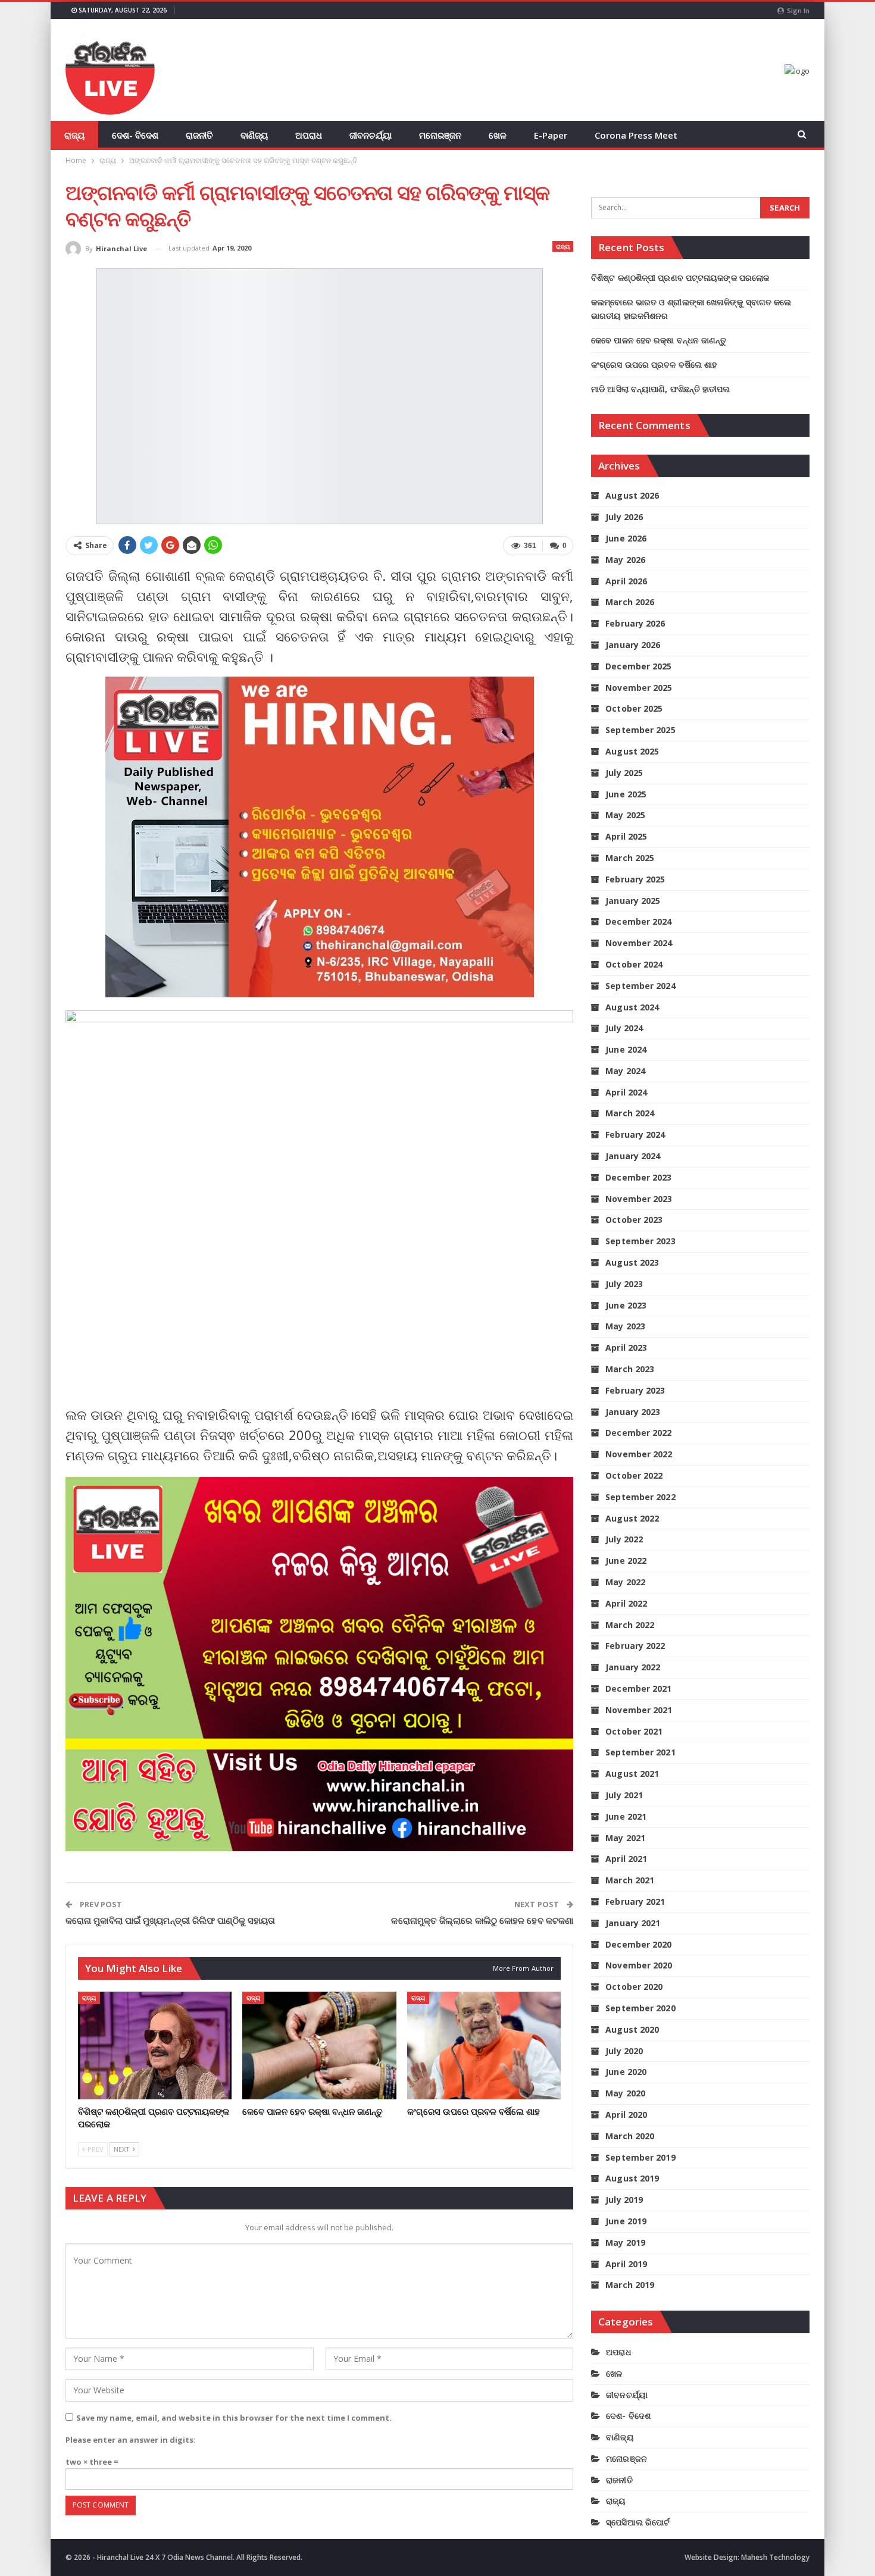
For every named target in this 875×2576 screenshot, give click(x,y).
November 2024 (639, 943)
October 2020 (634, 1987)
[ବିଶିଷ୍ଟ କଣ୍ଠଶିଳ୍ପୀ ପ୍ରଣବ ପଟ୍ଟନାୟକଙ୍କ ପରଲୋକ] (155, 2046)
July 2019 (624, 2200)
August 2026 (632, 495)
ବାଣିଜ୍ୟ (254, 135)
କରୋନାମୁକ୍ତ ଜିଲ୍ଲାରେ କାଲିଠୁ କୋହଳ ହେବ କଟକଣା (482, 1920)
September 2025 (640, 730)
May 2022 (625, 1582)
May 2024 (625, 1071)
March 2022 (630, 1625)
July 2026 (624, 517)
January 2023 (633, 1412)
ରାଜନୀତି (199, 135)
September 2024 (640, 986)
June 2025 (626, 794)
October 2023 (634, 1220)
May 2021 (625, 1838)
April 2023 (626, 1348)
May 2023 (625, 1326)
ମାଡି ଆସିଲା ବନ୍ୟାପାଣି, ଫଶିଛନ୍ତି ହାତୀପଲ (660, 389)
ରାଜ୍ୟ (74, 135)
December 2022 (638, 1433)
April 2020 (626, 2115)
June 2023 (626, 1305)
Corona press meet (636, 135)
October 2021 (634, 1731)
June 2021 (626, 1816)
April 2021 (626, 1859)
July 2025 (624, 773)
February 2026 (635, 623)
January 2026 (633, 645)
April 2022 (626, 1603)
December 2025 (638, 666)
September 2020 (640, 2008)
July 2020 (624, 2051)
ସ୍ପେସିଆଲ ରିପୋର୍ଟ (638, 2522)
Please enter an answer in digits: (131, 2440)
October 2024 (634, 964)
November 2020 (639, 1965)
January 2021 (633, 1923)
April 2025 (626, 836)
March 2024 (630, 1113)
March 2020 (630, 2136)
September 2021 (640, 1752)
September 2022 (640, 1497)
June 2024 (626, 1049)
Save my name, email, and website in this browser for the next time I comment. (234, 2418)
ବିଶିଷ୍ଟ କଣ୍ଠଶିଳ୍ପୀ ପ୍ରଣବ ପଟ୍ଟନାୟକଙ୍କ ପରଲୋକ (680, 278)
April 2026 (626, 581)
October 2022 (634, 1475)
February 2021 (635, 1902)
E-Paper (551, 135)
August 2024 (632, 1007)
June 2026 (626, 538)
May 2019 (625, 2242)
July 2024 (624, 1028)
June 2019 (626, 2221)
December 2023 (638, 1177)
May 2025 (625, 815)
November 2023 (639, 1199)
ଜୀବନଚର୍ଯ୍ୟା (371, 135)
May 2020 (625, 2093)
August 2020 (632, 2029)
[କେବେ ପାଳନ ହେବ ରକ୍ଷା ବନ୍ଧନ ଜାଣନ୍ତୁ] (319, 2046)
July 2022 (624, 1539)
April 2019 (626, 2264)
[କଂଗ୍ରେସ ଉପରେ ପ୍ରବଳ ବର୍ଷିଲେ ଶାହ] (484, 2046)
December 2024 (638, 921)
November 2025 (639, 688)
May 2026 (625, 560)
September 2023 (640, 1241)
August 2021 (632, 1774)
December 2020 (638, 1944)
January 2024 (633, 1156)
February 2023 (635, 1390)
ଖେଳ (498, 135)
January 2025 (633, 901)
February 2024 (635, 1134)
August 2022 (632, 1518)
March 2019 (630, 2285)
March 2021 (630, 1880)
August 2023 (632, 1262)
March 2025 (630, 858)
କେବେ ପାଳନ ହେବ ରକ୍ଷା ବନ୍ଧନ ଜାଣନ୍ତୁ (659, 340)
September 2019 (640, 2157)
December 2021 (638, 1688)
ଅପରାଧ (309, 135)
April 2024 (626, 1092)
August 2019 (632, 2178)
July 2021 (624, 1795)
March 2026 (630, 602)
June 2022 (626, 1561)
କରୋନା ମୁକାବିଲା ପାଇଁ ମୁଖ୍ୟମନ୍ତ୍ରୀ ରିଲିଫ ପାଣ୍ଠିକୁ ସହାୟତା (170, 1920)
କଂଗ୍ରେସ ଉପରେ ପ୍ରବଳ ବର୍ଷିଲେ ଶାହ (654, 364)
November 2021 (639, 1710)
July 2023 (624, 1284)
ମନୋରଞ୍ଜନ (440, 135)
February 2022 (635, 1646)
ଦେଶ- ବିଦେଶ (135, 135)
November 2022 (639, 1454)
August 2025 (632, 751)
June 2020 (626, 2072)
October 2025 (634, 708)
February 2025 (635, 879)
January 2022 (633, 1667)
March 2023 (630, 1369)
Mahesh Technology (775, 2557)
